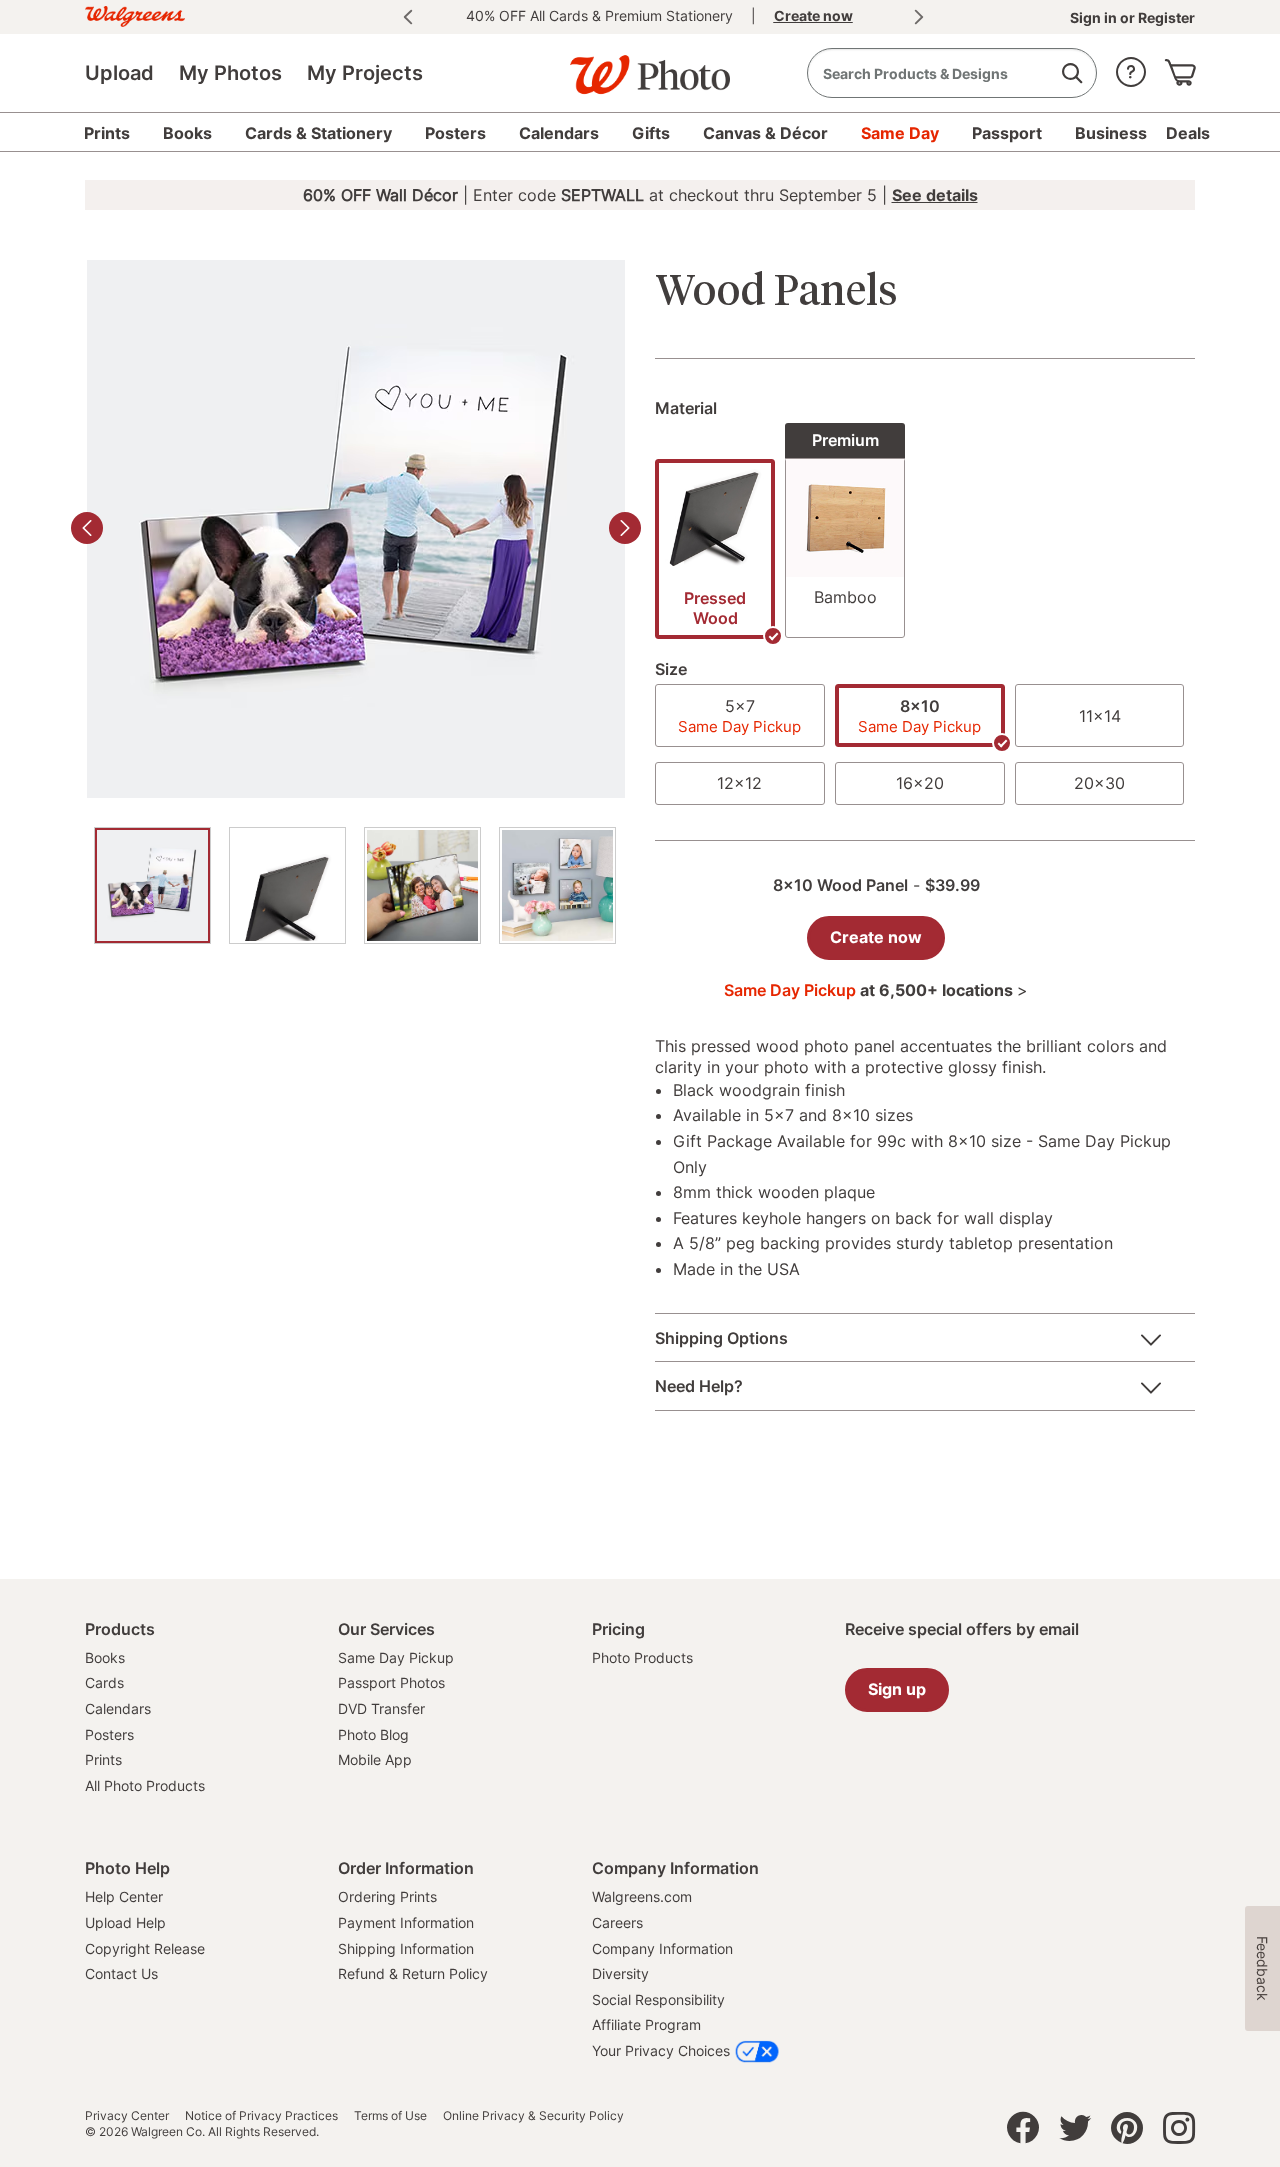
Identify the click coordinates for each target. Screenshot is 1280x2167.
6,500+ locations (951, 990)
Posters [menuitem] (455, 133)
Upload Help (125, 1922)
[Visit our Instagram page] (1179, 2133)
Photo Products (642, 1657)
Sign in (1095, 17)
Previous (408, 17)
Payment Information (406, 1922)
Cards (104, 1682)
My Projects (365, 73)
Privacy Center (127, 2116)
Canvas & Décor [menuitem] (765, 133)
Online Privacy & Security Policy (533, 2116)
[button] (1131, 67)
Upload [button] (119, 73)
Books (105, 1657)
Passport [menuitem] (1007, 133)
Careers (617, 1922)
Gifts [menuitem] (651, 133)
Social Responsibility (658, 1999)
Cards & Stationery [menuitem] (318, 133)
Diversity (620, 1973)
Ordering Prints (387, 1896)
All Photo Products (145, 1785)
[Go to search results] (1071, 73)
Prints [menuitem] (107, 133)
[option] (152, 885)
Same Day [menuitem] (900, 133)
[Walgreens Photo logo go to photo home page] (640, 65)
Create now (876, 937)
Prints (103, 1759)
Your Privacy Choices (661, 2050)
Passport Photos (391, 1682)
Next (919, 17)
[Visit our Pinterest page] (1127, 2133)
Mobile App (375, 1759)
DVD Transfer (381, 1708)
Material (686, 408)
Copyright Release (145, 1948)
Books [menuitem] (187, 133)
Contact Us (121, 1973)
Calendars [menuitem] (559, 133)
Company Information (662, 1948)
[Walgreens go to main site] (135, 13)
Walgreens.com (642, 1896)
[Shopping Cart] (1180, 67)
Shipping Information (406, 1948)
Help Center (124, 1896)
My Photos (230, 73)
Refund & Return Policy (413, 1973)
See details (935, 195)
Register (1165, 17)
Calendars (118, 1708)
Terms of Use (390, 2116)
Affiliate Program (646, 2024)
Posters (109, 1734)
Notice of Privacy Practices (261, 2116)
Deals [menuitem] (1188, 133)
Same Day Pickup (396, 1657)
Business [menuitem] (1111, 133)
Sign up (897, 1689)
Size (671, 669)
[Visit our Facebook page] (1023, 2133)
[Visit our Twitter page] (1075, 2133)
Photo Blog (373, 1734)
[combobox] (952, 73)
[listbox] (925, 536)
